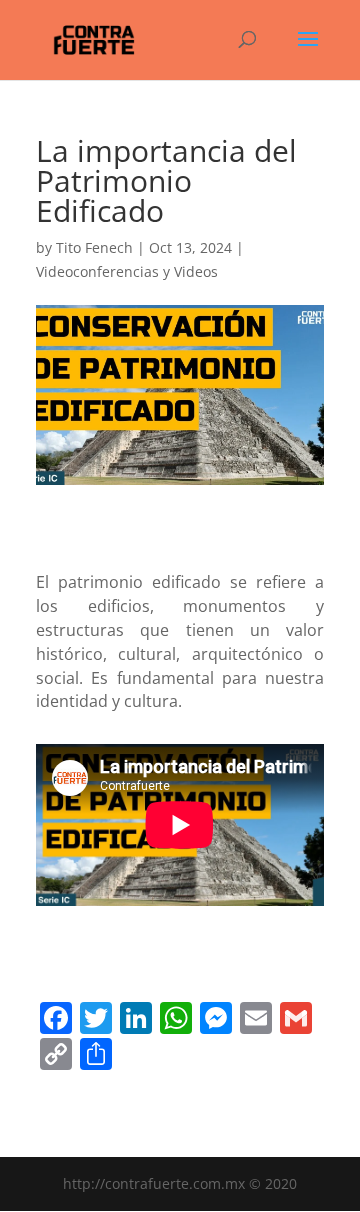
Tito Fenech (94, 247)
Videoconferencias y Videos (127, 271)
